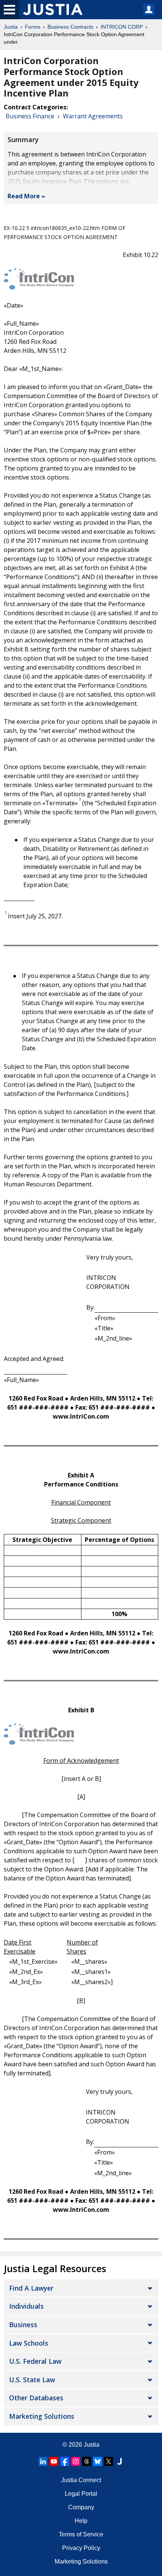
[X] (109, 2461)
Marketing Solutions (42, 2416)
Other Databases (36, 2398)
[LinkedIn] (43, 2461)
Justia (11, 27)
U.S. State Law (32, 2380)
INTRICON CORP (122, 27)
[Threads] (87, 2461)
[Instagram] (76, 2461)
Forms (33, 27)
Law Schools (29, 2343)
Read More (24, 196)
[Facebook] (65, 2461)
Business (23, 2325)
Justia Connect (81, 2480)
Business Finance (30, 116)
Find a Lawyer (31, 2288)
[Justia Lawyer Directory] (119, 2461)
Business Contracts (70, 27)
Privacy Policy (81, 2548)
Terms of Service (81, 2534)
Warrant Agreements (93, 116)
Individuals (26, 2306)
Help (81, 2521)
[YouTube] (54, 2461)
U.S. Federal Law (35, 2361)
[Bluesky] (98, 2461)
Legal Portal (81, 2494)
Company (81, 2507)
